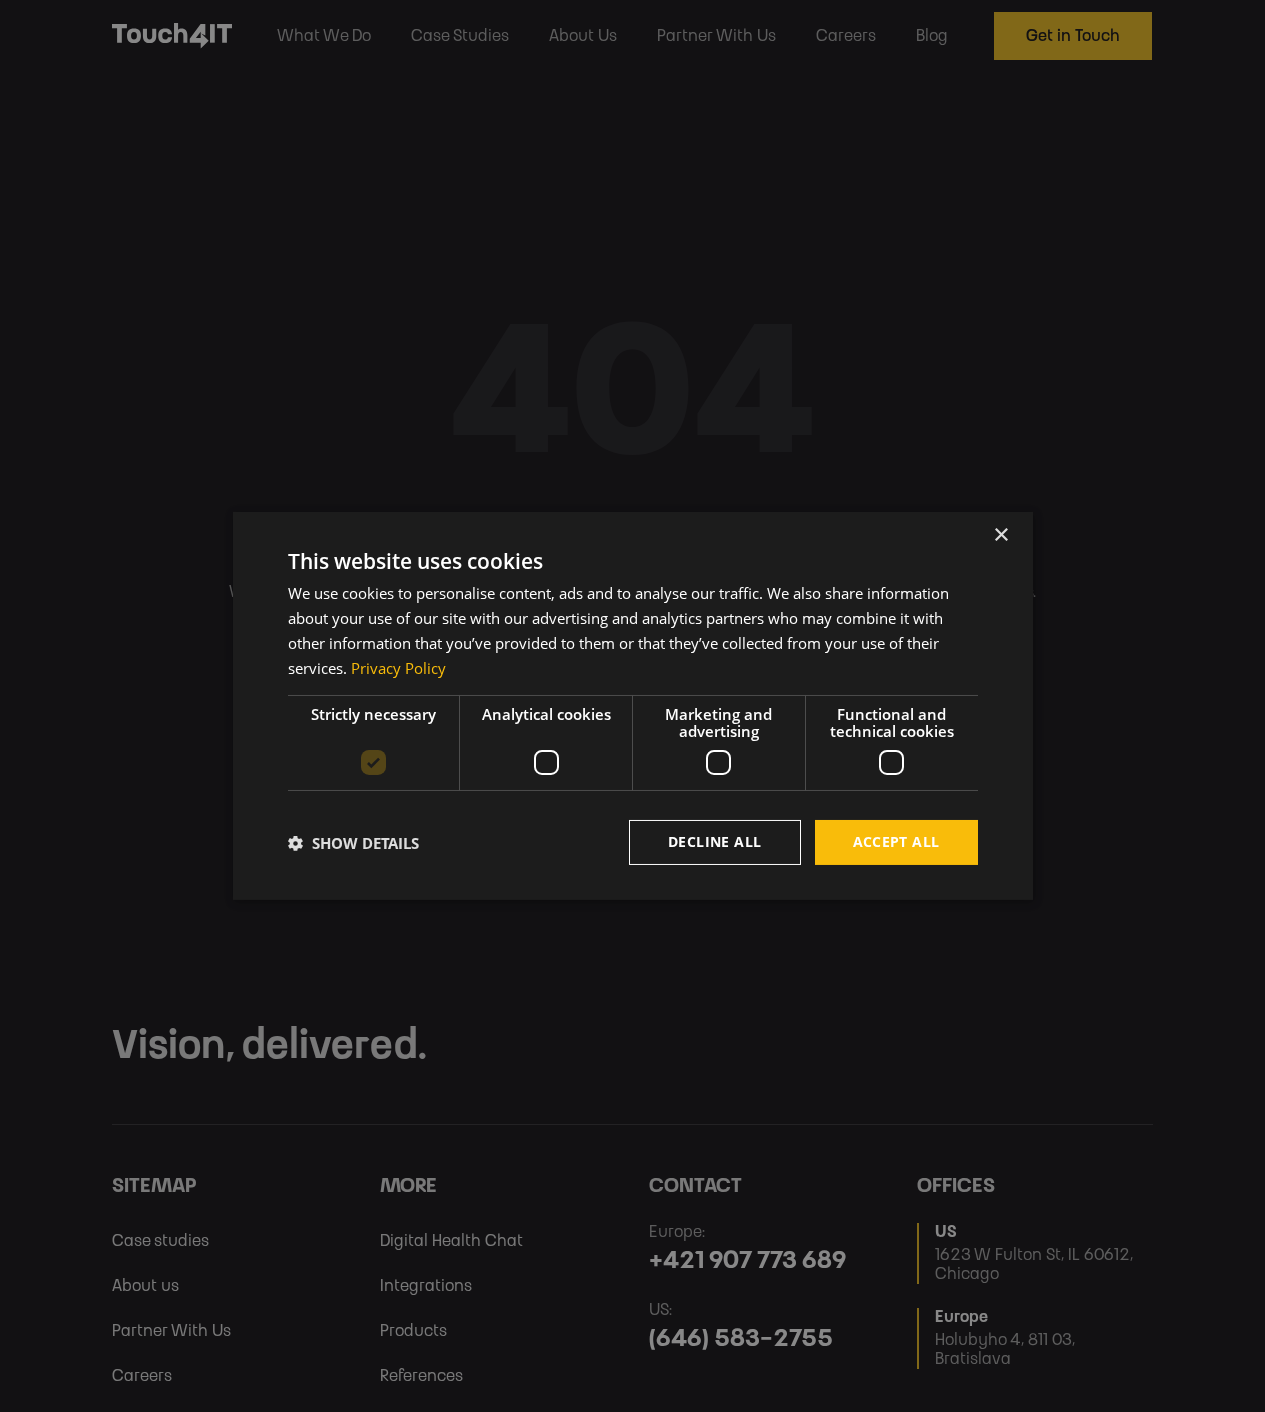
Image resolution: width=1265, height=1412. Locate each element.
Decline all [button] (714, 841)
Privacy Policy (398, 668)
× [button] (1000, 535)
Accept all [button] (896, 841)
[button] (353, 843)
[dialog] (633, 706)
